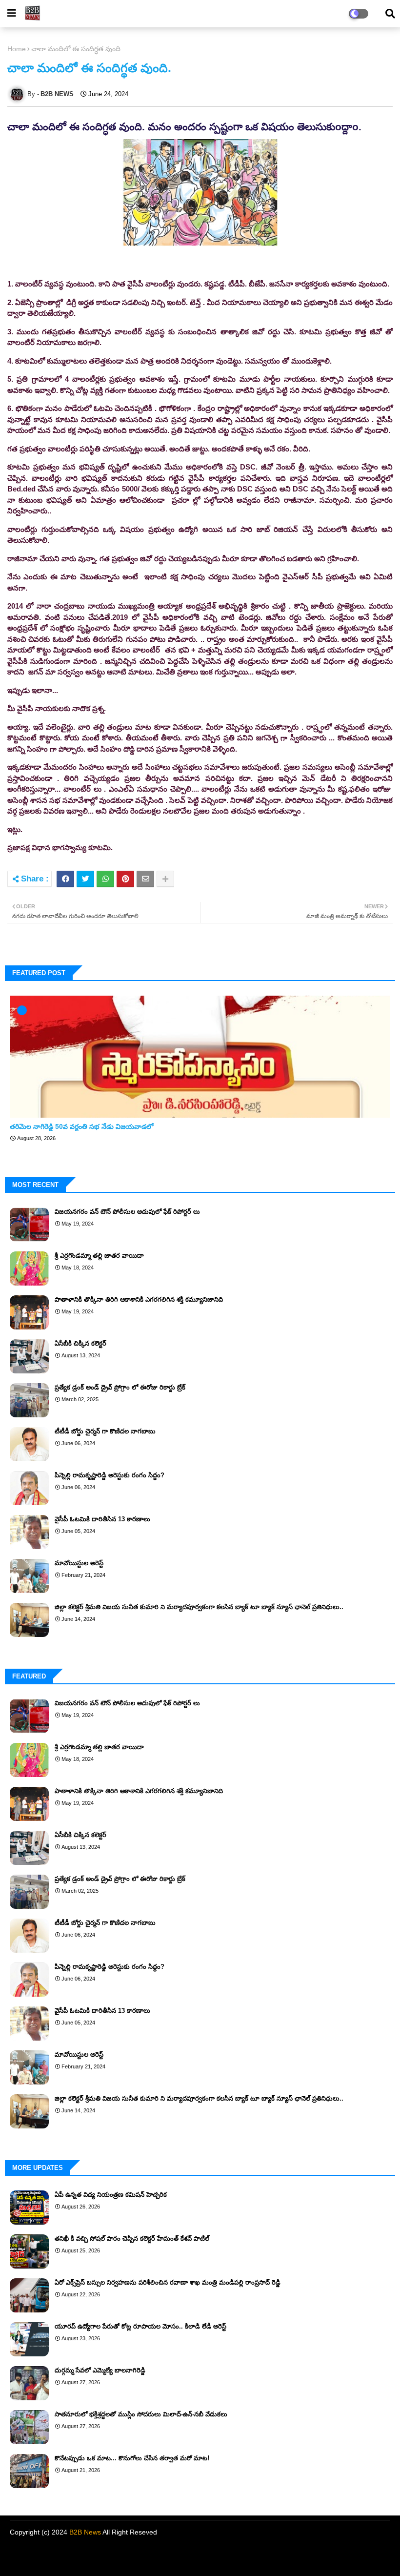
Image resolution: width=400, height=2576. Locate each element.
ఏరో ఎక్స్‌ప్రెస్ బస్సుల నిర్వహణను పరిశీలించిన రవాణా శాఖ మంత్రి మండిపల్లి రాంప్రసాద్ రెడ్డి (168, 2282)
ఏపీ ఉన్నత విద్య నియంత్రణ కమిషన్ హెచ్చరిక (111, 2195)
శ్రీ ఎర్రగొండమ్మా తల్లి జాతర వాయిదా (99, 1256)
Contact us (324, 2556)
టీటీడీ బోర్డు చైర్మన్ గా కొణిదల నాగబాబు (105, 1431)
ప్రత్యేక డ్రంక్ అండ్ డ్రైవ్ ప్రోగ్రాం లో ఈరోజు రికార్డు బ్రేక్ (120, 1387)
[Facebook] (65, 879)
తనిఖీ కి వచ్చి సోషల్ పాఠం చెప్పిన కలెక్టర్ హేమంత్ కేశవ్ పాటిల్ (132, 2239)
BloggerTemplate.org (187, 2554)
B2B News (85, 2532)
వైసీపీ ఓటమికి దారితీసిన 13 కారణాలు (102, 1519)
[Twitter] (85, 879)
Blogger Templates (76, 2554)
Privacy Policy (367, 2556)
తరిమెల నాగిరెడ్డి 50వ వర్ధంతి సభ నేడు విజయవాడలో (81, 1126)
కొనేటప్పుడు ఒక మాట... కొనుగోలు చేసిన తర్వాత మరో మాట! (132, 2458)
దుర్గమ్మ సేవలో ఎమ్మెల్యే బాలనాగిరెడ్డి (100, 2370)
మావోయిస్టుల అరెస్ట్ (79, 1563)
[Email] (145, 879)
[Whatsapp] (105, 879)
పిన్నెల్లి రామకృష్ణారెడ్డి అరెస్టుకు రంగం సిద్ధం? (110, 1475)
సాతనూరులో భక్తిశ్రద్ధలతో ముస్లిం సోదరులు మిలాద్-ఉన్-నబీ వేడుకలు (141, 2414)
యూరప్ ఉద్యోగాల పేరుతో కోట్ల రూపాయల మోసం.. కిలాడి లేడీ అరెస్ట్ (140, 2326)
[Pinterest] (125, 879)
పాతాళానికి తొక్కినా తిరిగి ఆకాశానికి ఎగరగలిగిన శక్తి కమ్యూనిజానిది (139, 1299)
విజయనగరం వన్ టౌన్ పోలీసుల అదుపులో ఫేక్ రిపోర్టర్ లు (127, 1212)
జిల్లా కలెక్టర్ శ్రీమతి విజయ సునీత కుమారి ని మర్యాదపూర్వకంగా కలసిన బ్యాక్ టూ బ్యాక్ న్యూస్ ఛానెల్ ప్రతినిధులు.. (199, 1607)
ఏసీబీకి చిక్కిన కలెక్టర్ (80, 1343)
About (293, 2556)
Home (17, 49)
